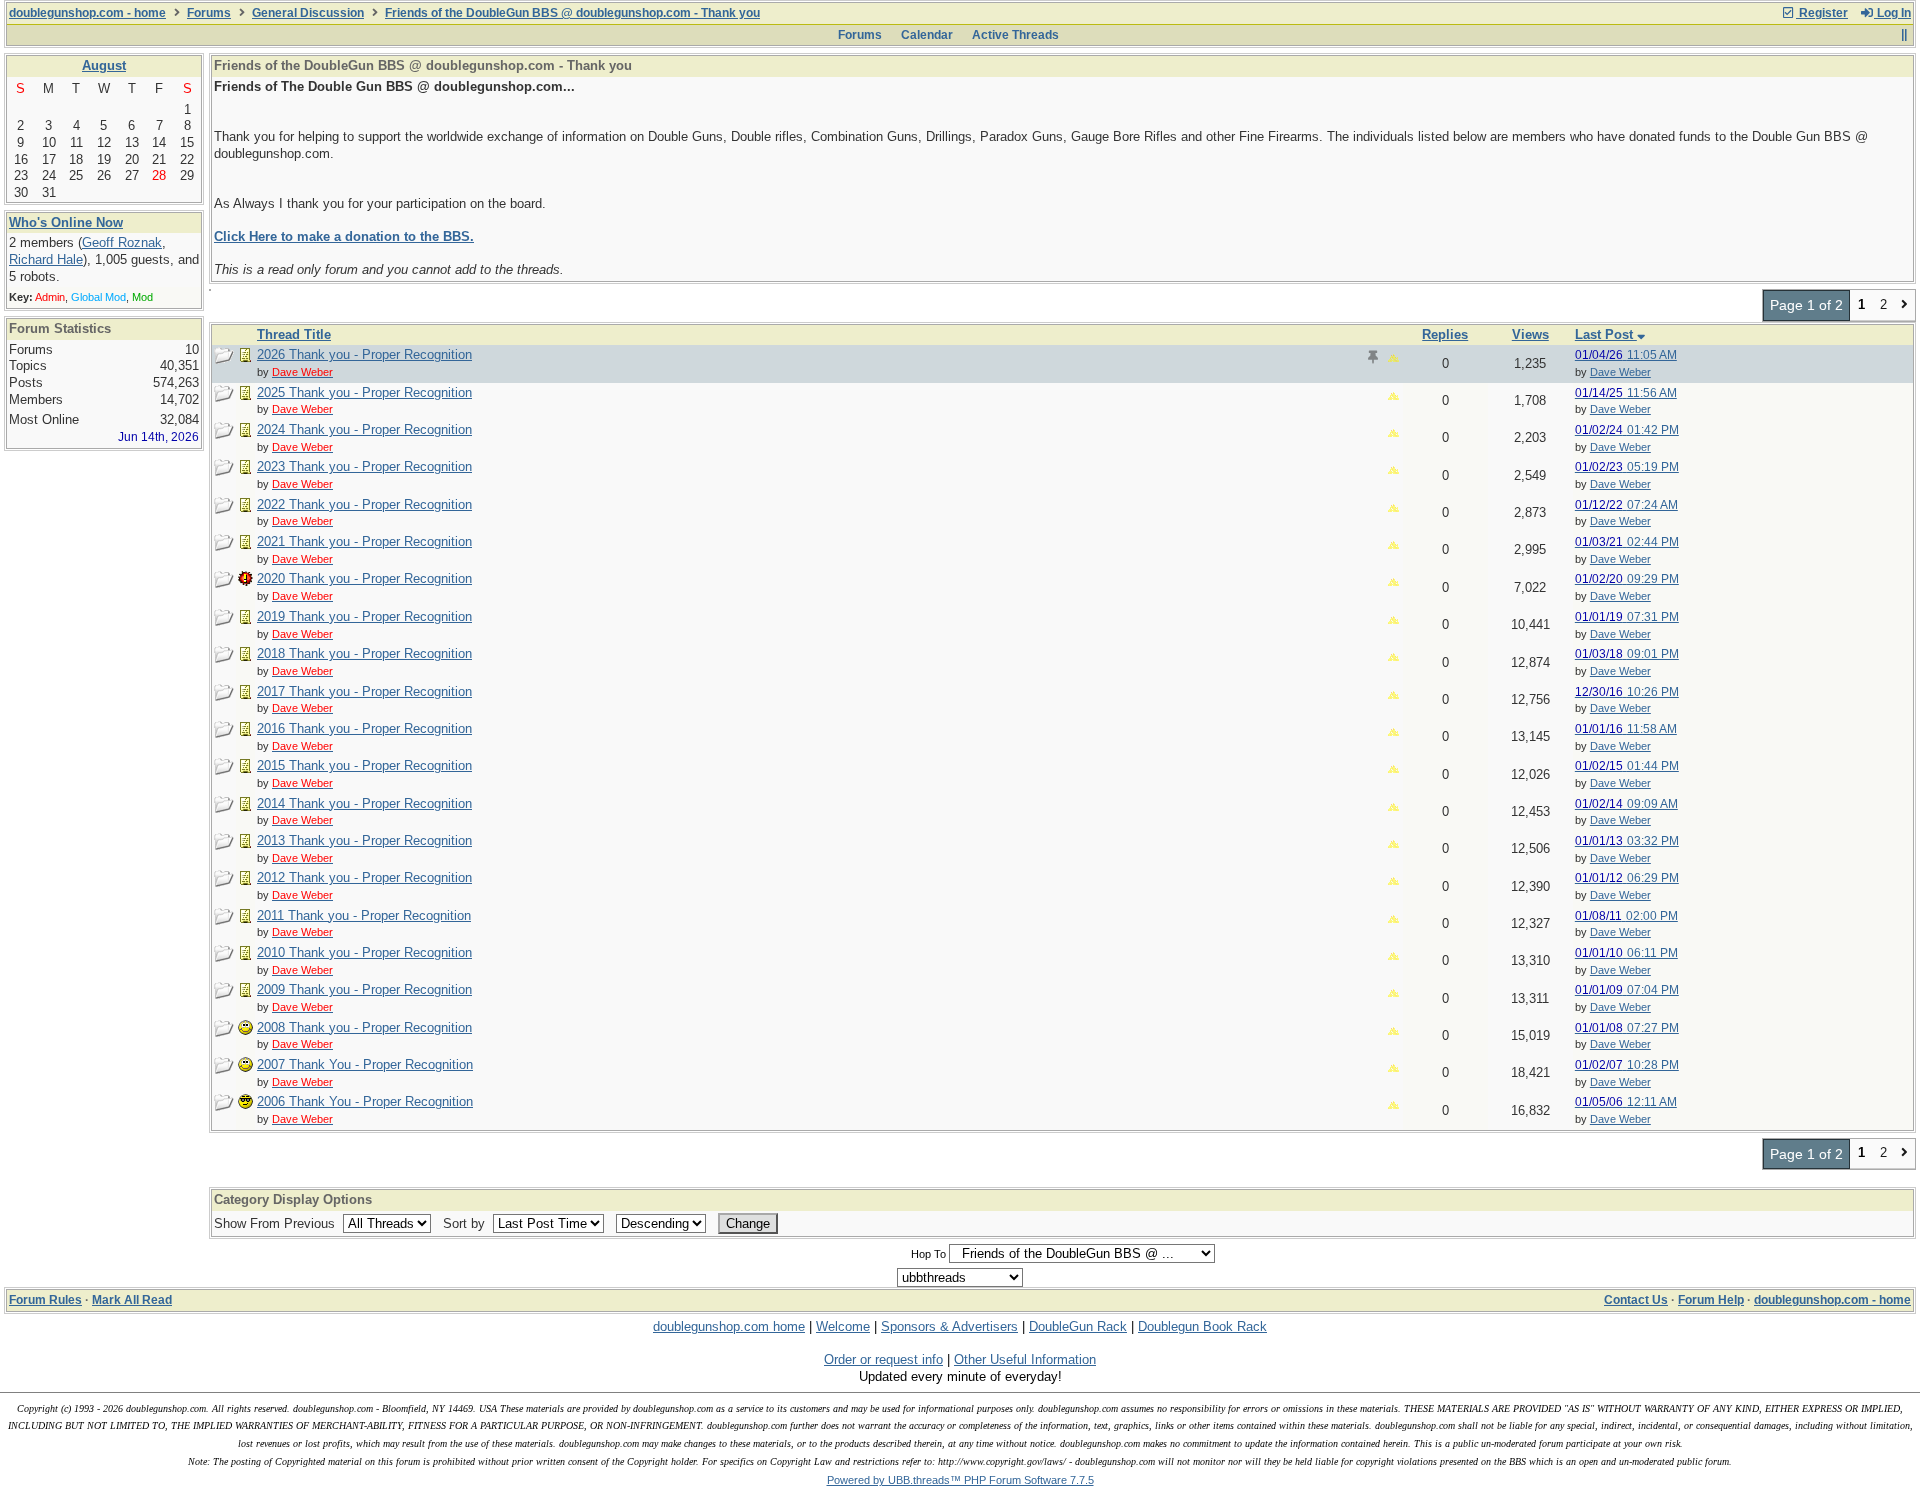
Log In (1892, 13)
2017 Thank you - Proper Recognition (364, 691)
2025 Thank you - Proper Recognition (364, 392)
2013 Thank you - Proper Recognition (364, 840)
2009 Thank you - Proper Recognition (364, 989)
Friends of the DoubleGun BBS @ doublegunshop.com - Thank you (572, 13)
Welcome (843, 1326)
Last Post (1606, 334)
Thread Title (294, 334)
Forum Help (1711, 1300)
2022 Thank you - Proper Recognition (364, 504)
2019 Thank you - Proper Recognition (364, 616)
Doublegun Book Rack (1202, 1326)
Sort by (466, 1223)
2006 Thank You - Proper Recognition (365, 1101)
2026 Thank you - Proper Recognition (364, 354)
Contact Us (1636, 1300)
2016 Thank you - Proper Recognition (364, 728)
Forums (209, 13)
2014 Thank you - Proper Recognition (364, 803)
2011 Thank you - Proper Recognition (364, 915)
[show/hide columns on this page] (1903, 35)
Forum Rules (45, 1300)
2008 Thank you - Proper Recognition (364, 1027)
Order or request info (883, 1359)
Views (1530, 334)
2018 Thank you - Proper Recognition (364, 653)
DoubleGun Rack (1078, 1326)
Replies (1445, 334)
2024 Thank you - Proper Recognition (364, 429)
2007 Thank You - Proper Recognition (365, 1064)
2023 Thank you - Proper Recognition (364, 466)
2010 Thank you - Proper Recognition (364, 952)
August (104, 65)
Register (1822, 13)
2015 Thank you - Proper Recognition (364, 765)
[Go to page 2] (1904, 305)
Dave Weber (1620, 372)
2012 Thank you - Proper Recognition (364, 877)
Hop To (928, 1254)
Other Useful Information (1025, 1359)
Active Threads (1015, 35)
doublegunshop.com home (729, 1326)
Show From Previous (276, 1223)
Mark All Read (132, 1300)
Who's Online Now (66, 222)
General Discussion (308, 13)
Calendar (927, 35)
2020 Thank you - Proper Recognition (364, 578)
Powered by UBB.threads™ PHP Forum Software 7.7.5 (960, 1480)
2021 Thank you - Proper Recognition (364, 541)
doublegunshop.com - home (87, 13)
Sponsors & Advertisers (949, 1326)
